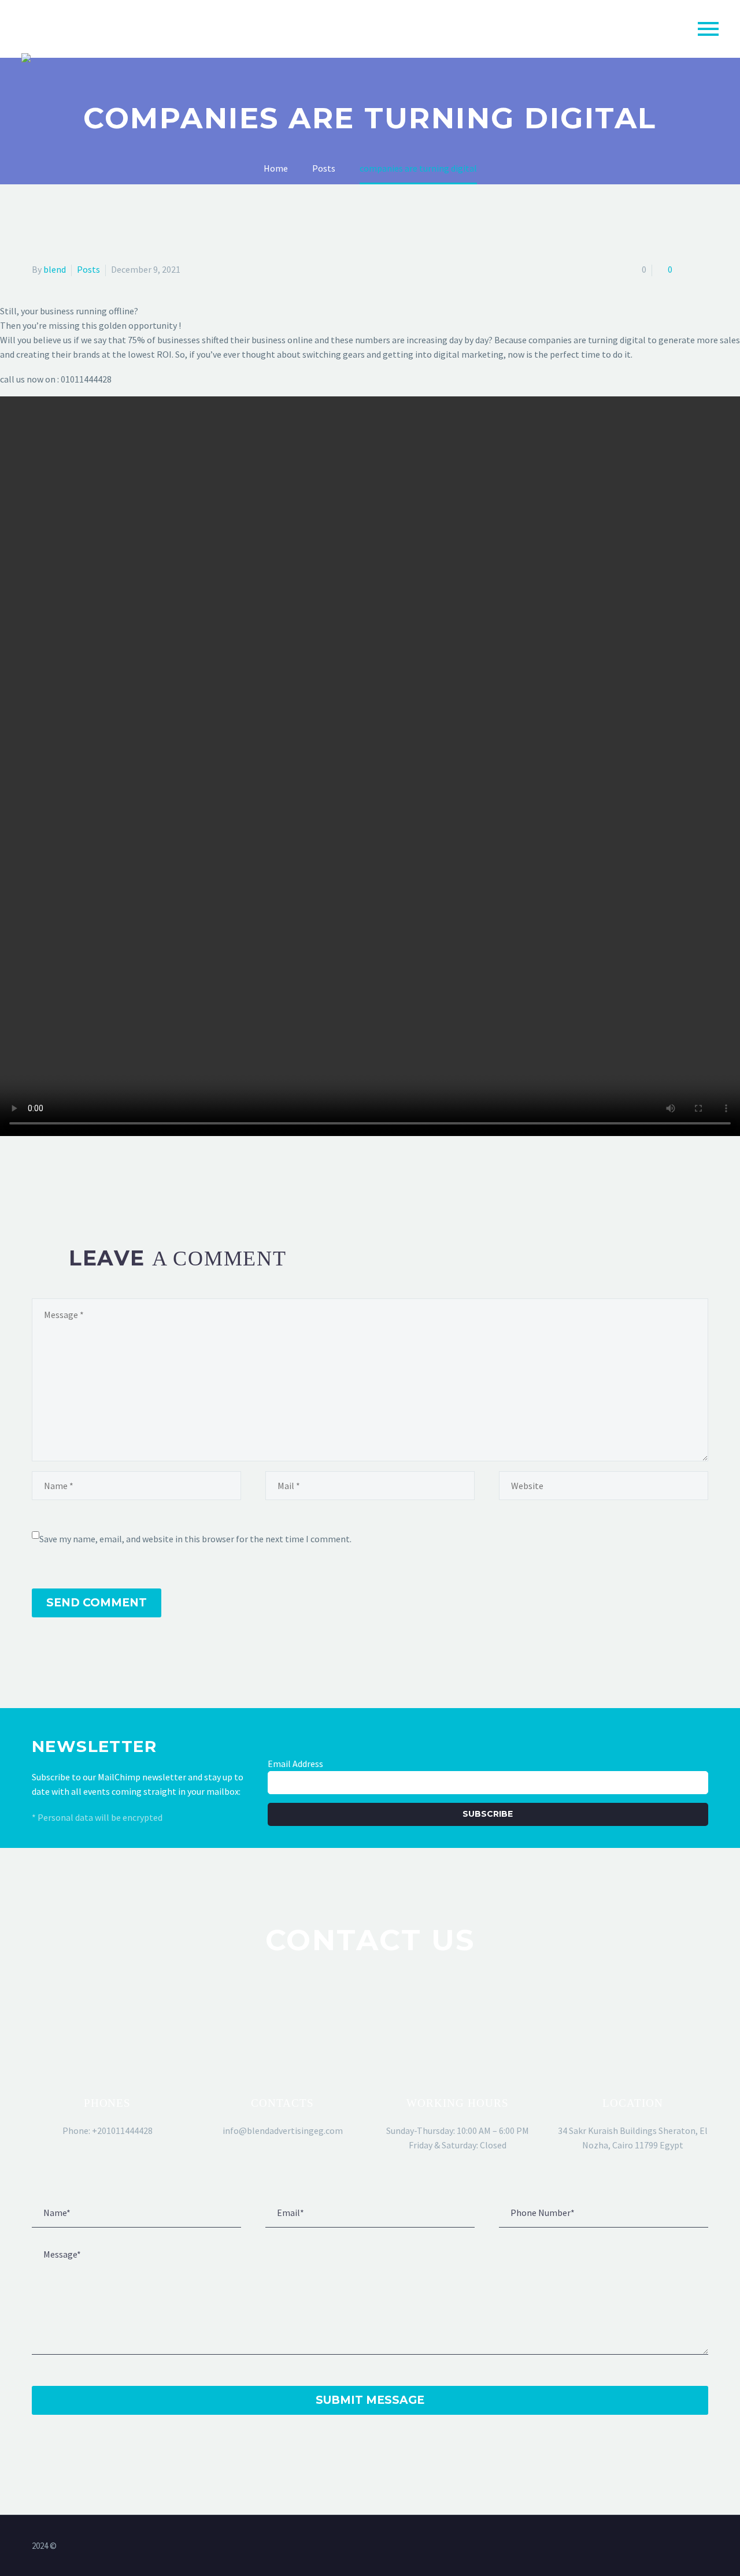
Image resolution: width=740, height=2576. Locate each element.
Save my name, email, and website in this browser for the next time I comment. (195, 1539)
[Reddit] (123, 1175)
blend (55, 269)
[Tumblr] (90, 1175)
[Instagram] (705, 2547)
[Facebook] (39, 1175)
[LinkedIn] (106, 1175)
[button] (108, 2066)
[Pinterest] (73, 1175)
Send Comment (97, 1603)
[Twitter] (56, 1175)
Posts (88, 269)
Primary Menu (708, 29)
